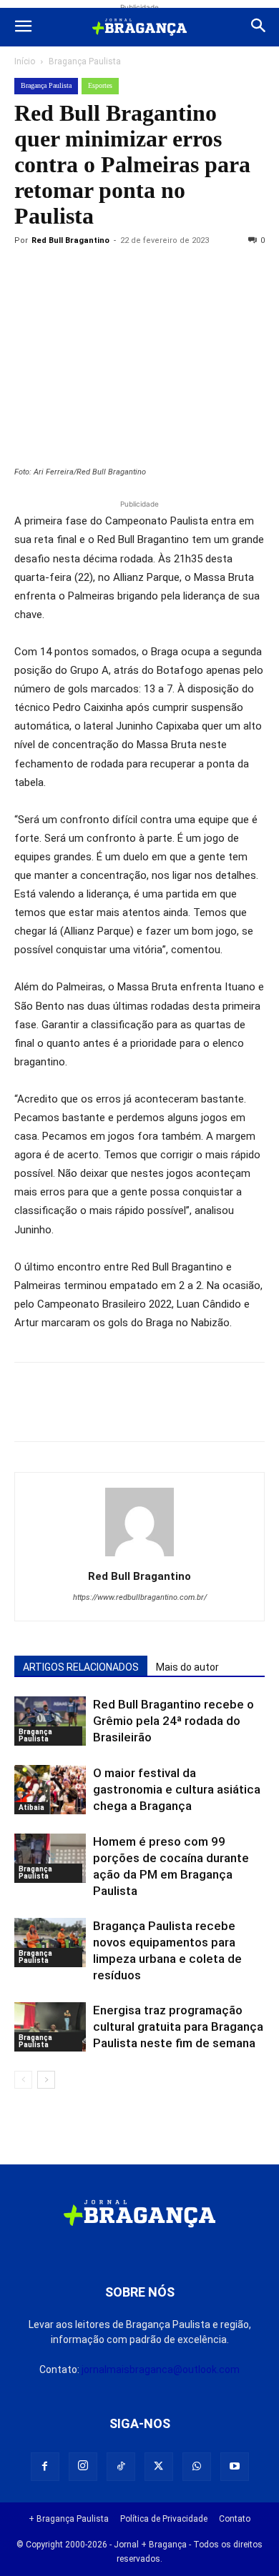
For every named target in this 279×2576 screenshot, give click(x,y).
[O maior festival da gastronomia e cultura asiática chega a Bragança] (50, 1790)
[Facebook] (62, 273)
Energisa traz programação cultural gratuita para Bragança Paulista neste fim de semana (178, 2027)
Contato (235, 2519)
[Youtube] (235, 2467)
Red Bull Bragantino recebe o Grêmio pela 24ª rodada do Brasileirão (173, 1721)
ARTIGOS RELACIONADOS (81, 1667)
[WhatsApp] (160, 273)
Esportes (100, 85)
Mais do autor (187, 1667)
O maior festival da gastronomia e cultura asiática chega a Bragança (177, 1789)
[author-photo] (139, 1556)
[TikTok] (121, 2467)
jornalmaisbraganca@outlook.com (161, 2369)
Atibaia (31, 1807)
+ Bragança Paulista (69, 2519)
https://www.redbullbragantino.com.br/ (140, 1597)
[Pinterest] (127, 273)
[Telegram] (226, 273)
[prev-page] (23, 2080)
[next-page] (46, 2080)
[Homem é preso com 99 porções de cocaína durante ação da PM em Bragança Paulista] (50, 1858)
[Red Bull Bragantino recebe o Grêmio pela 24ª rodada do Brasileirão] (50, 1721)
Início (25, 61)
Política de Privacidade (164, 2519)
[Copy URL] (29, 273)
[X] (94, 273)
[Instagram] (83, 2467)
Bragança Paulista (85, 61)
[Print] (193, 273)
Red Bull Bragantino (70, 240)
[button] (23, 27)
